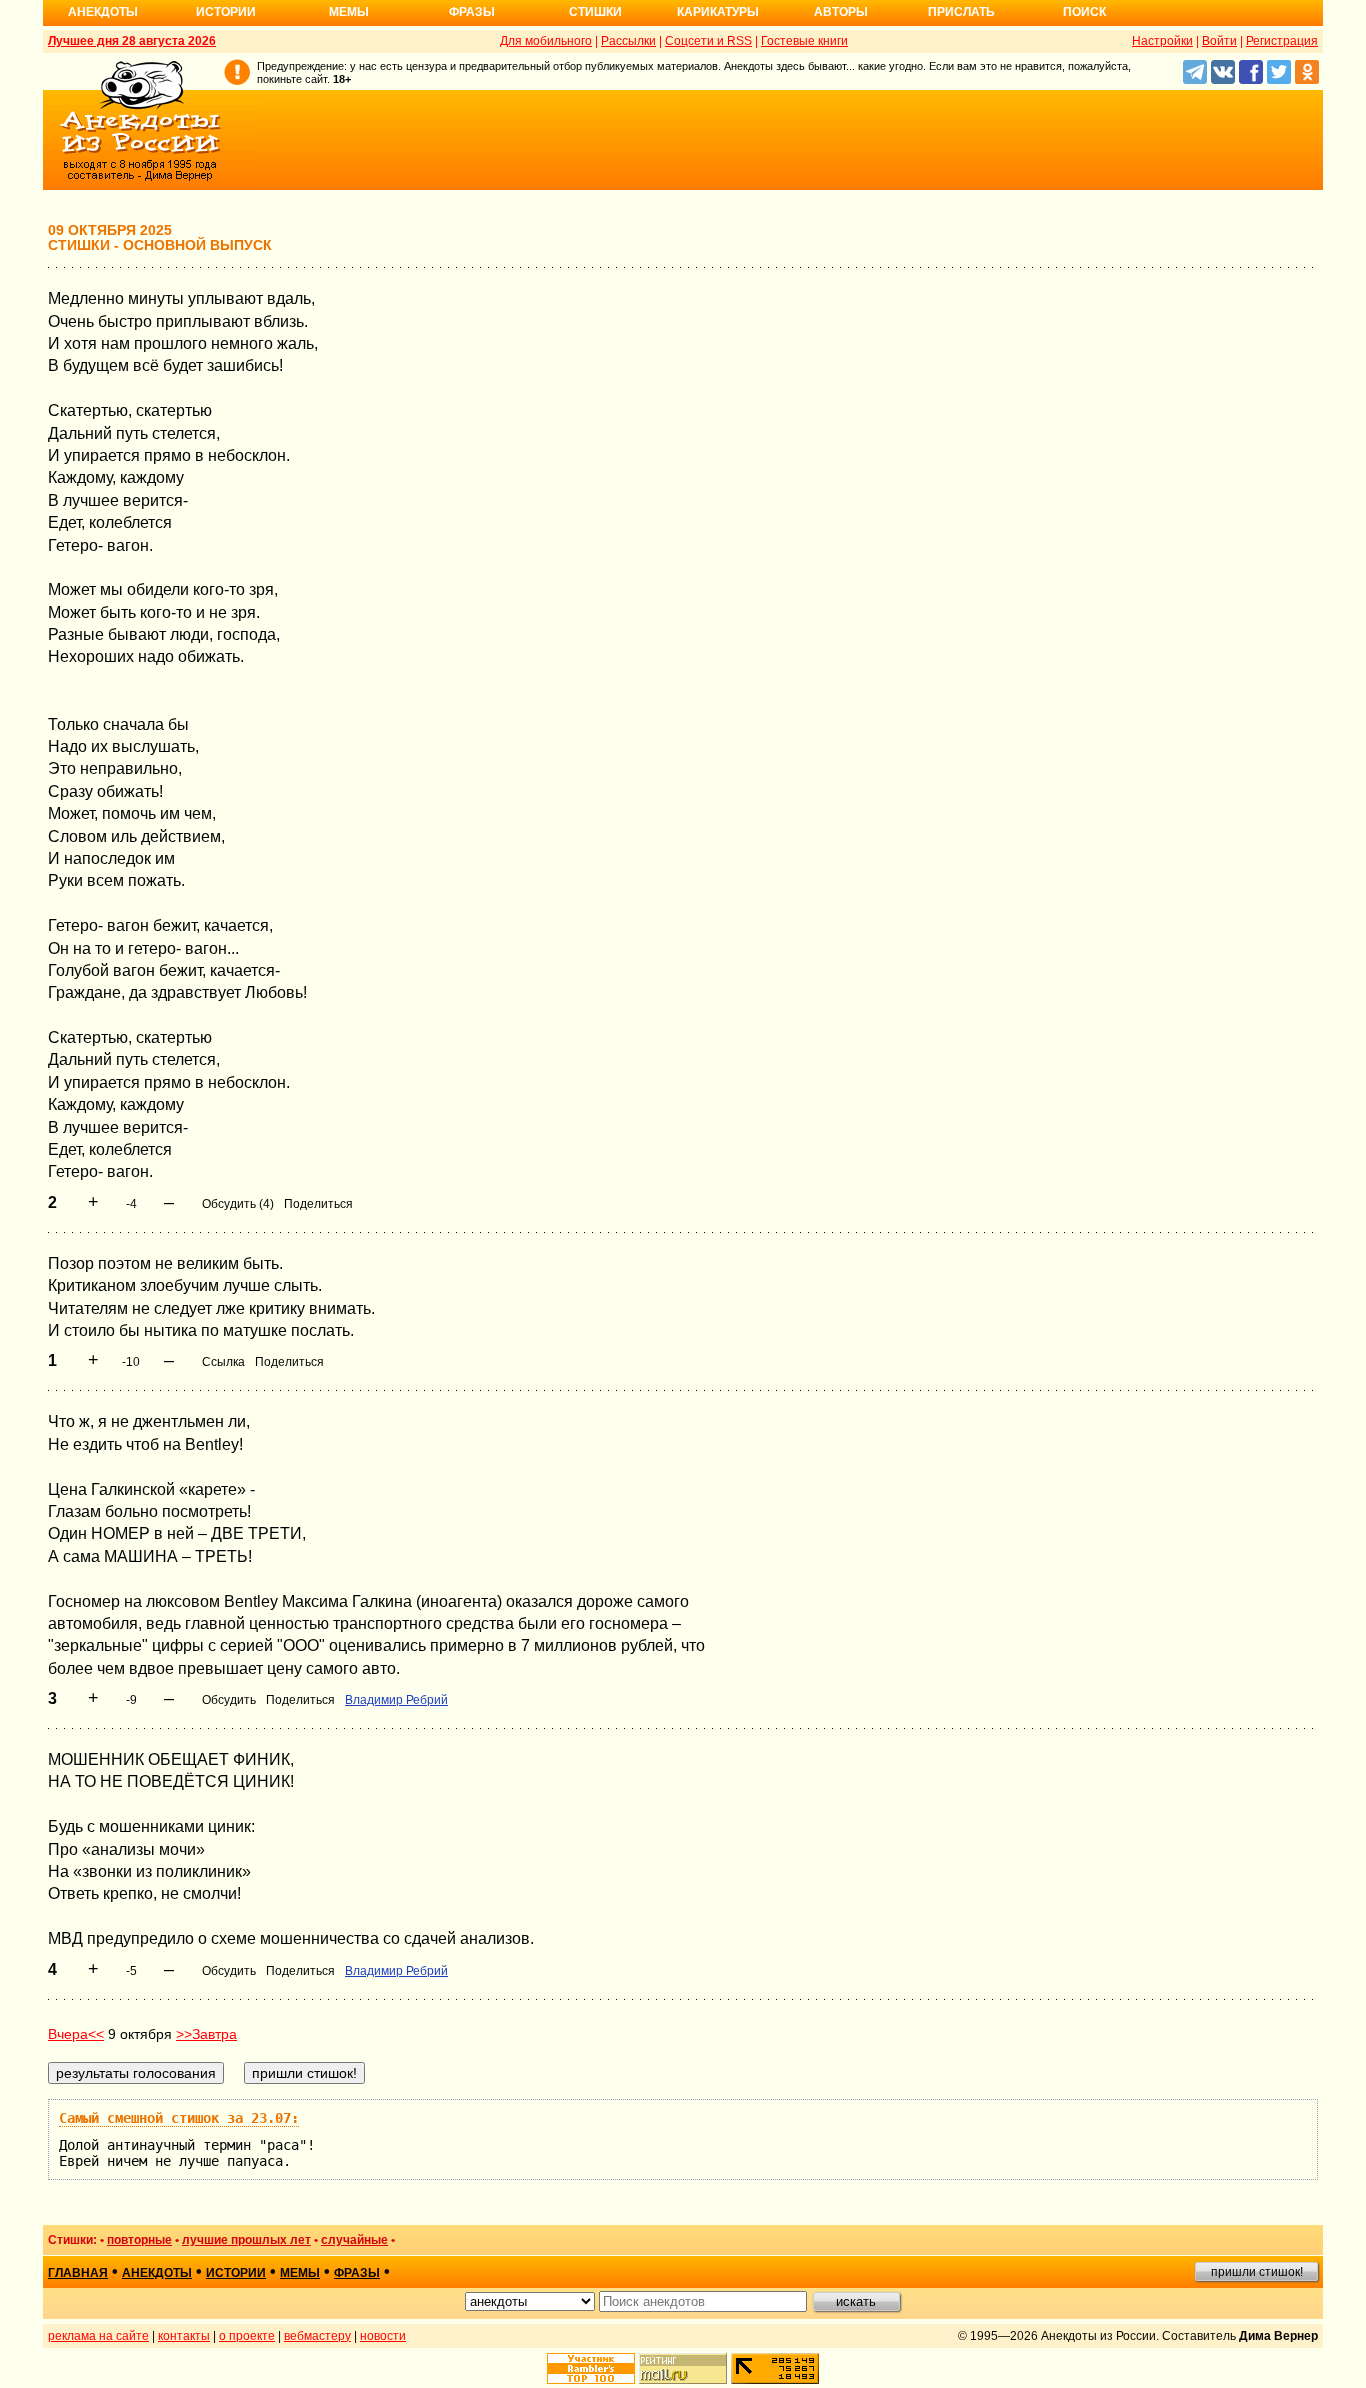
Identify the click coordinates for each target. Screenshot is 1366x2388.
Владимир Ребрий (396, 1700)
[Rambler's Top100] (591, 2368)
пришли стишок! (1257, 2272)
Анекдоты (103, 12)
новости (383, 2336)
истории (236, 2273)
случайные (354, 2240)
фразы (357, 2273)
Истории (226, 12)
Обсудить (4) (238, 1204)
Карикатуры (718, 12)
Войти (1219, 41)
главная (78, 2273)
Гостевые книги (804, 41)
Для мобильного (546, 41)
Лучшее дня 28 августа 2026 (132, 41)
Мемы (349, 12)
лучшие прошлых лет (246, 2240)
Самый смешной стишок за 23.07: (179, 2118)
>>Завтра (206, 2034)
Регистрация (1282, 41)
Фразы (472, 12)
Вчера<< (76, 2034)
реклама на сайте (98, 2336)
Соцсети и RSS (708, 41)
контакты (184, 2336)
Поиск (1084, 12)
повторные (139, 2240)
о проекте (247, 2336)
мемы (300, 2273)
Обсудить (229, 1700)
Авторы (841, 12)
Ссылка (223, 1362)
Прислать (961, 12)
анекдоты (157, 2273)
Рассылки (628, 41)
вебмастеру (317, 2336)
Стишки (595, 12)
